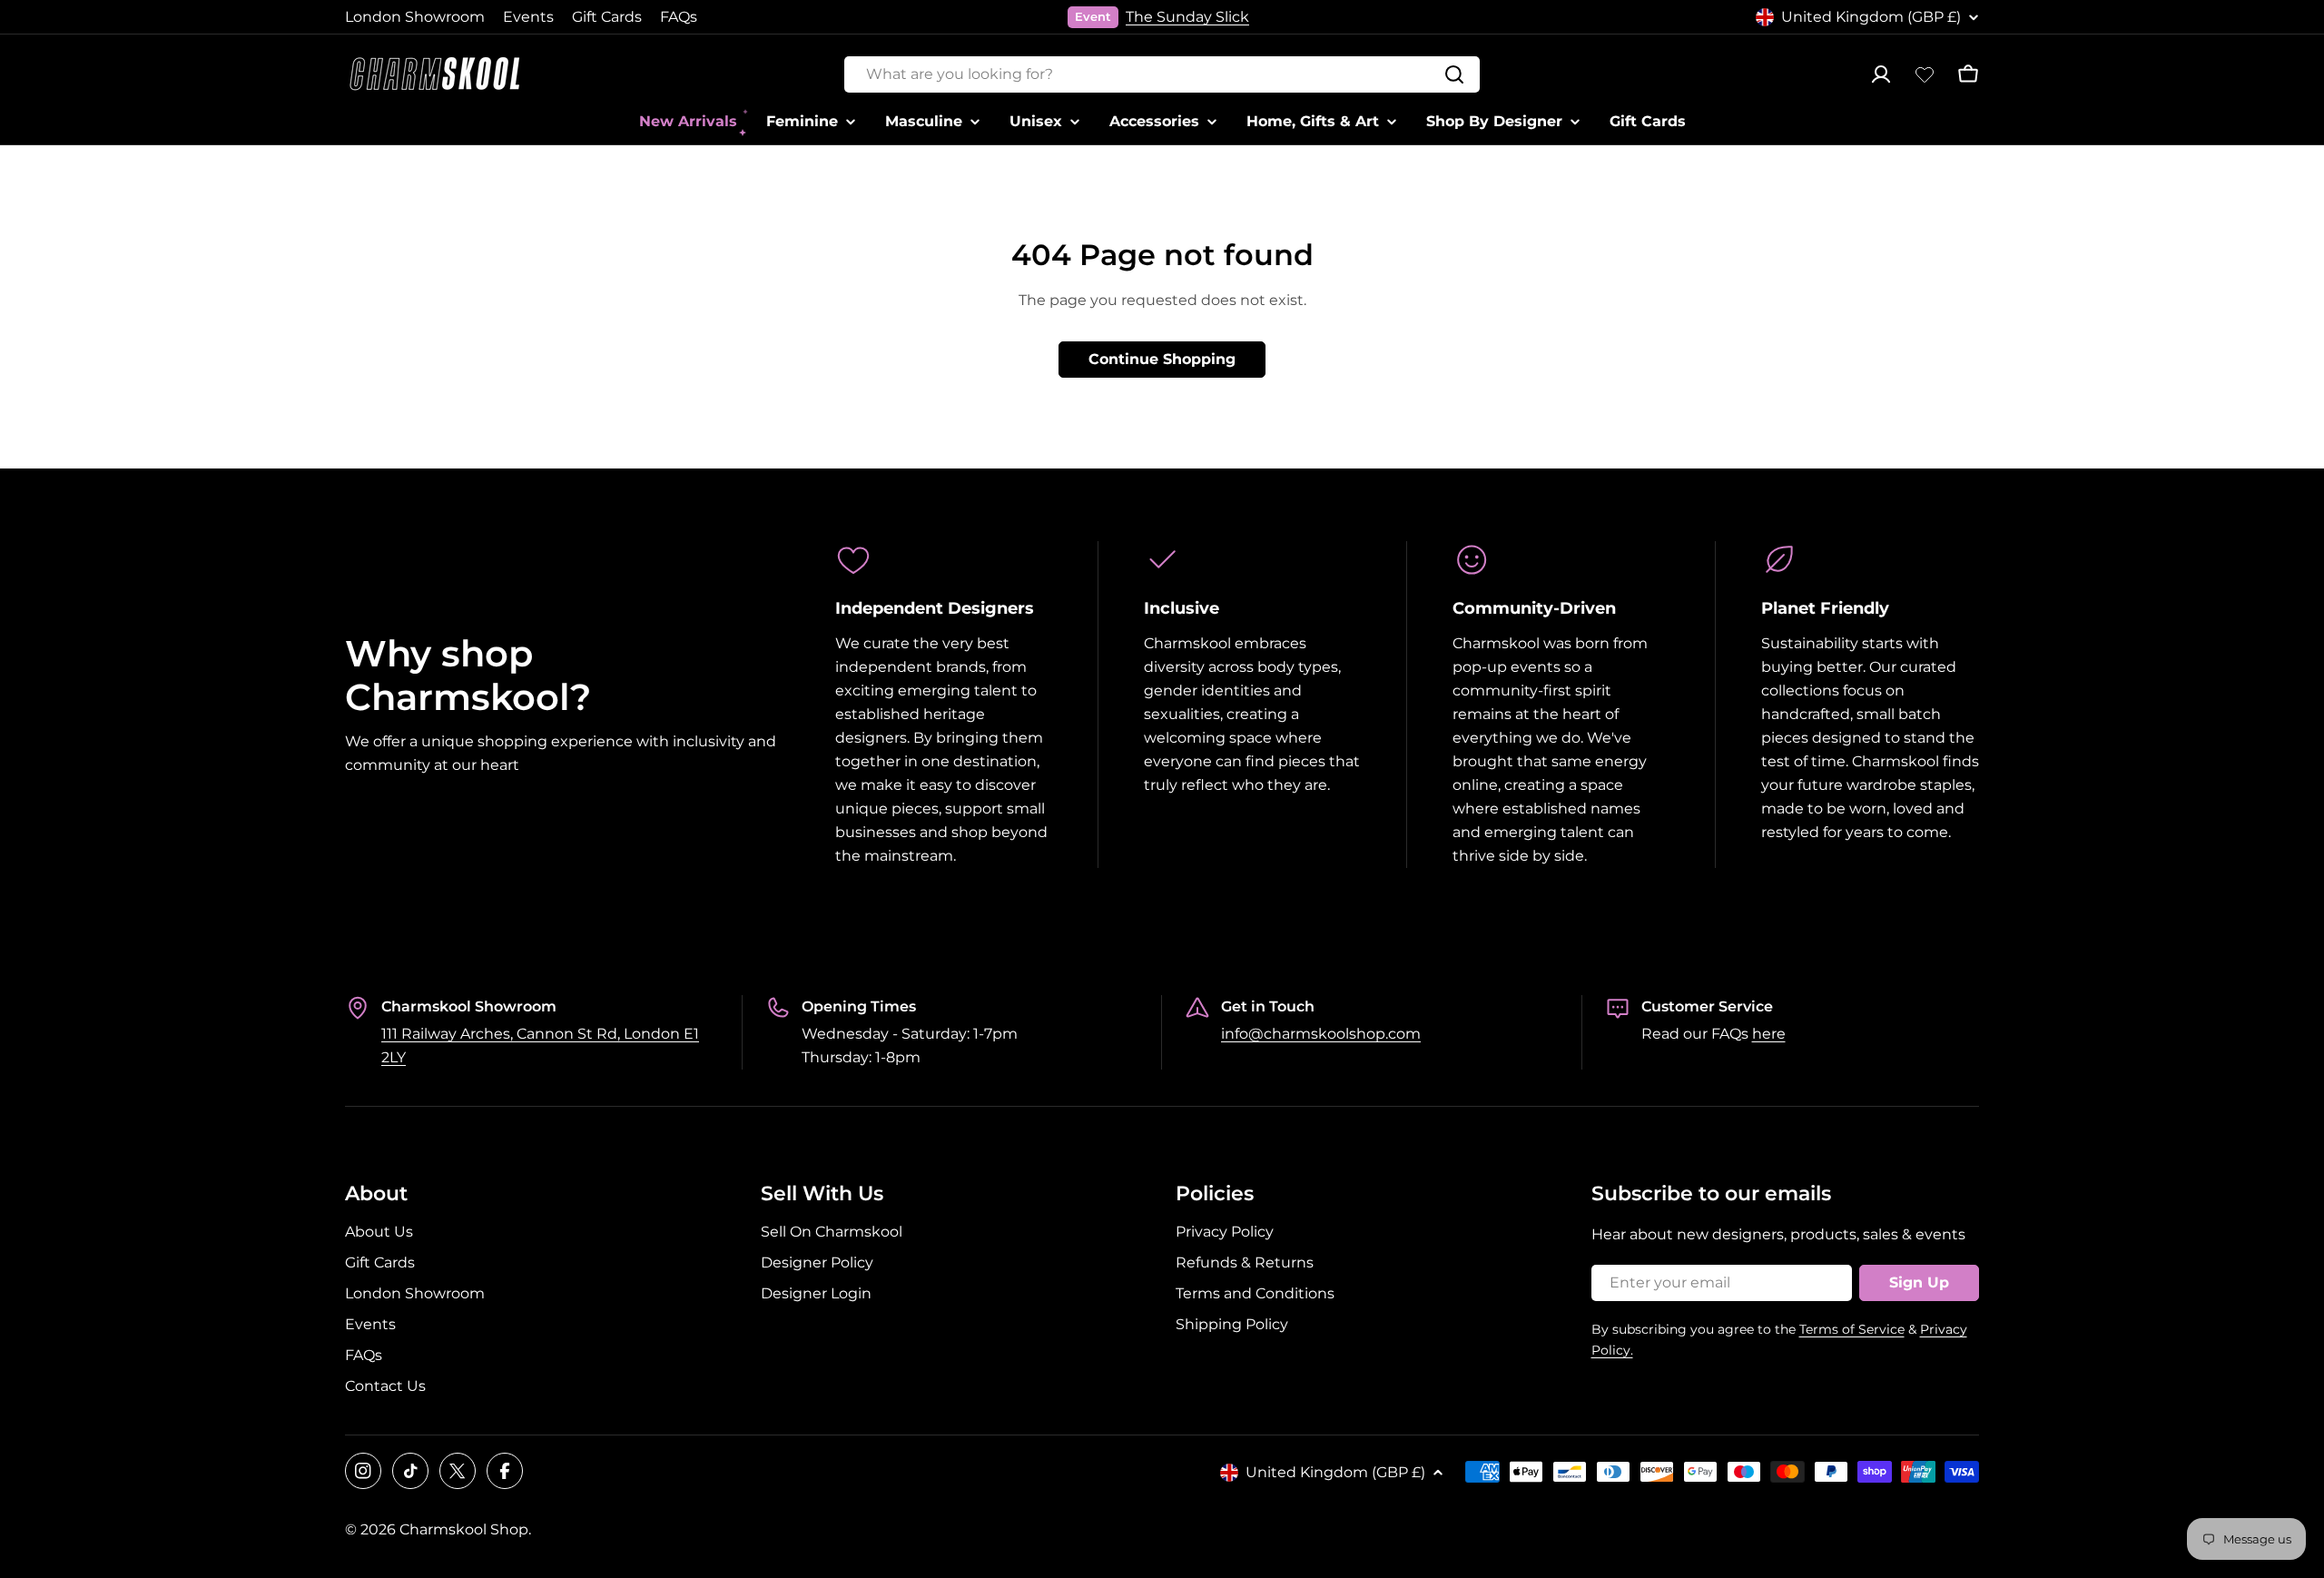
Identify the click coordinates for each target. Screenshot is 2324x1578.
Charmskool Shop (464, 1529)
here (1769, 1034)
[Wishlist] (1925, 74)
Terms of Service (1852, 1329)
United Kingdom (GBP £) (1871, 17)
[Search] (1454, 74)
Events (528, 17)
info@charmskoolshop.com (1321, 1034)
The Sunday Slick (1187, 17)
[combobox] (1162, 74)
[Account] (1881, 74)
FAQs (679, 17)
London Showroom (415, 17)
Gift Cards (607, 17)
